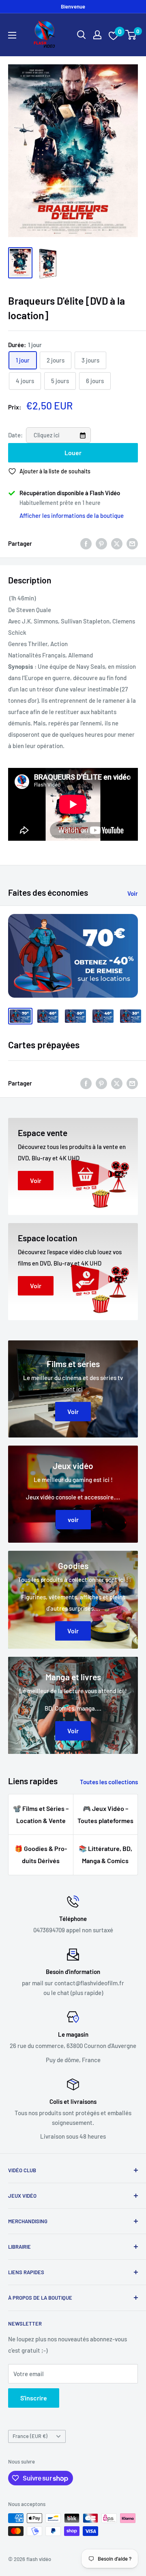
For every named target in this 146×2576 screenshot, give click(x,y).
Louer (73, 453)
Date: (16, 435)
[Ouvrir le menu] (12, 35)
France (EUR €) (30, 2436)
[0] (131, 35)
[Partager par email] (132, 543)
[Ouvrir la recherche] (82, 35)
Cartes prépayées (44, 1045)
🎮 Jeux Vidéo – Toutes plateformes (105, 1814)
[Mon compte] (97, 35)
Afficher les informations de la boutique (72, 515)
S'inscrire (34, 2398)
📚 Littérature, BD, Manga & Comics (105, 1854)
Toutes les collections (109, 1782)
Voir (133, 893)
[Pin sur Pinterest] (101, 543)
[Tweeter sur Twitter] (117, 543)
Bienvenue (73, 6)
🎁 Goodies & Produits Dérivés (41, 1854)
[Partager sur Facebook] (86, 543)
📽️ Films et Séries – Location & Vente (41, 1814)
